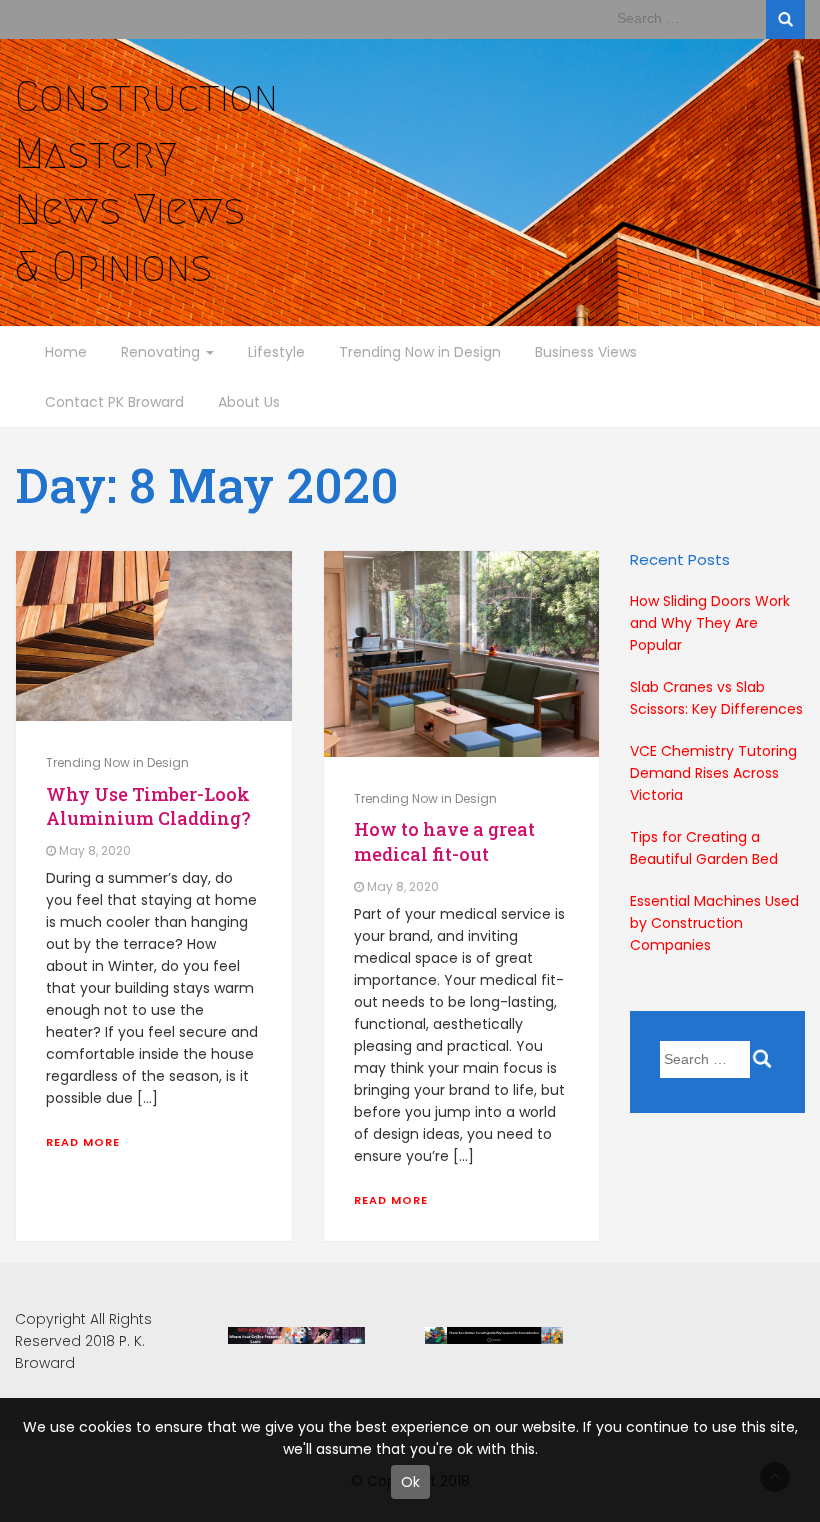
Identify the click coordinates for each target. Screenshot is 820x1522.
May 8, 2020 (95, 851)
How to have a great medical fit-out (444, 841)
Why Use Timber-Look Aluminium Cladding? (148, 806)
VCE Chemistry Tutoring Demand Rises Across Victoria (713, 773)
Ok (410, 1482)
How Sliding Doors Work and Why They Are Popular (710, 623)
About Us (249, 402)
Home (66, 352)
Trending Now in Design (420, 352)
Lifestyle (276, 352)
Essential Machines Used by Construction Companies (714, 923)
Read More (83, 1142)
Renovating (162, 352)
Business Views (586, 352)
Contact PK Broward (114, 402)
